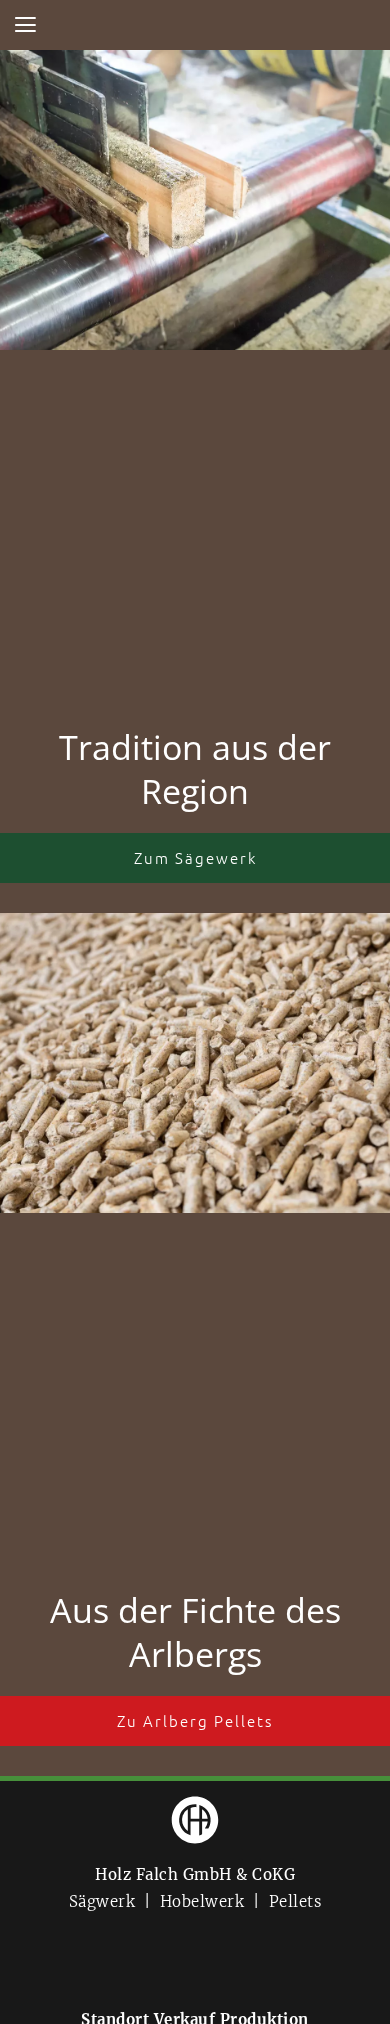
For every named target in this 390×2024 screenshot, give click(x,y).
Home (195, 25)
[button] (25, 25)
